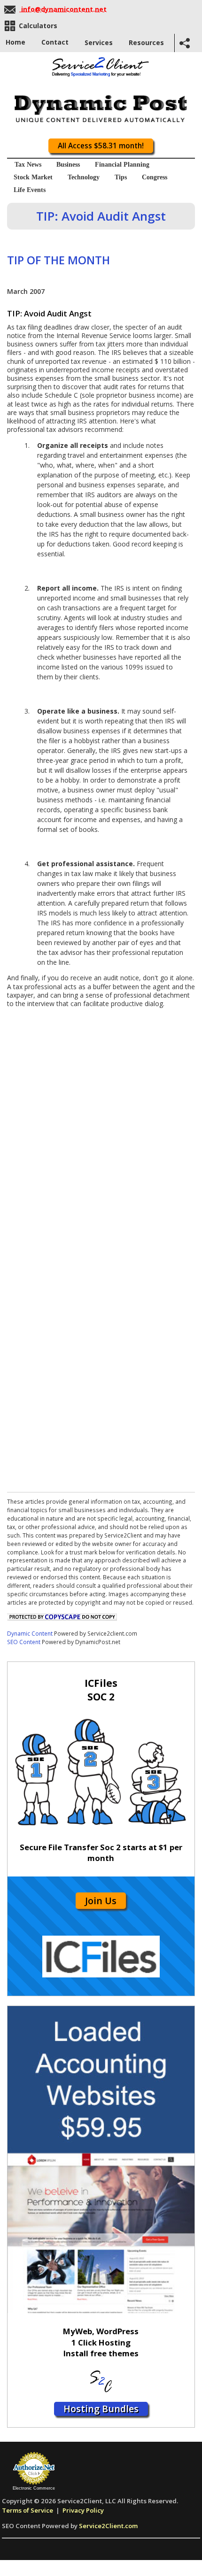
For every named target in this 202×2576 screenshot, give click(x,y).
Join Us (101, 1901)
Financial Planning (122, 165)
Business (68, 165)
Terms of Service (27, 2510)
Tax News (28, 165)
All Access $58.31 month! (101, 146)
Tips (121, 177)
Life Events (30, 190)
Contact (55, 42)
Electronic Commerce (34, 2488)
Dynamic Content (30, 1633)
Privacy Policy (83, 2510)
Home (16, 42)
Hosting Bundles (101, 2409)
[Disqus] (101, 1125)
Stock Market (33, 177)
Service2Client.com (108, 2526)
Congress (155, 177)
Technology (84, 177)
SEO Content (24, 1642)
